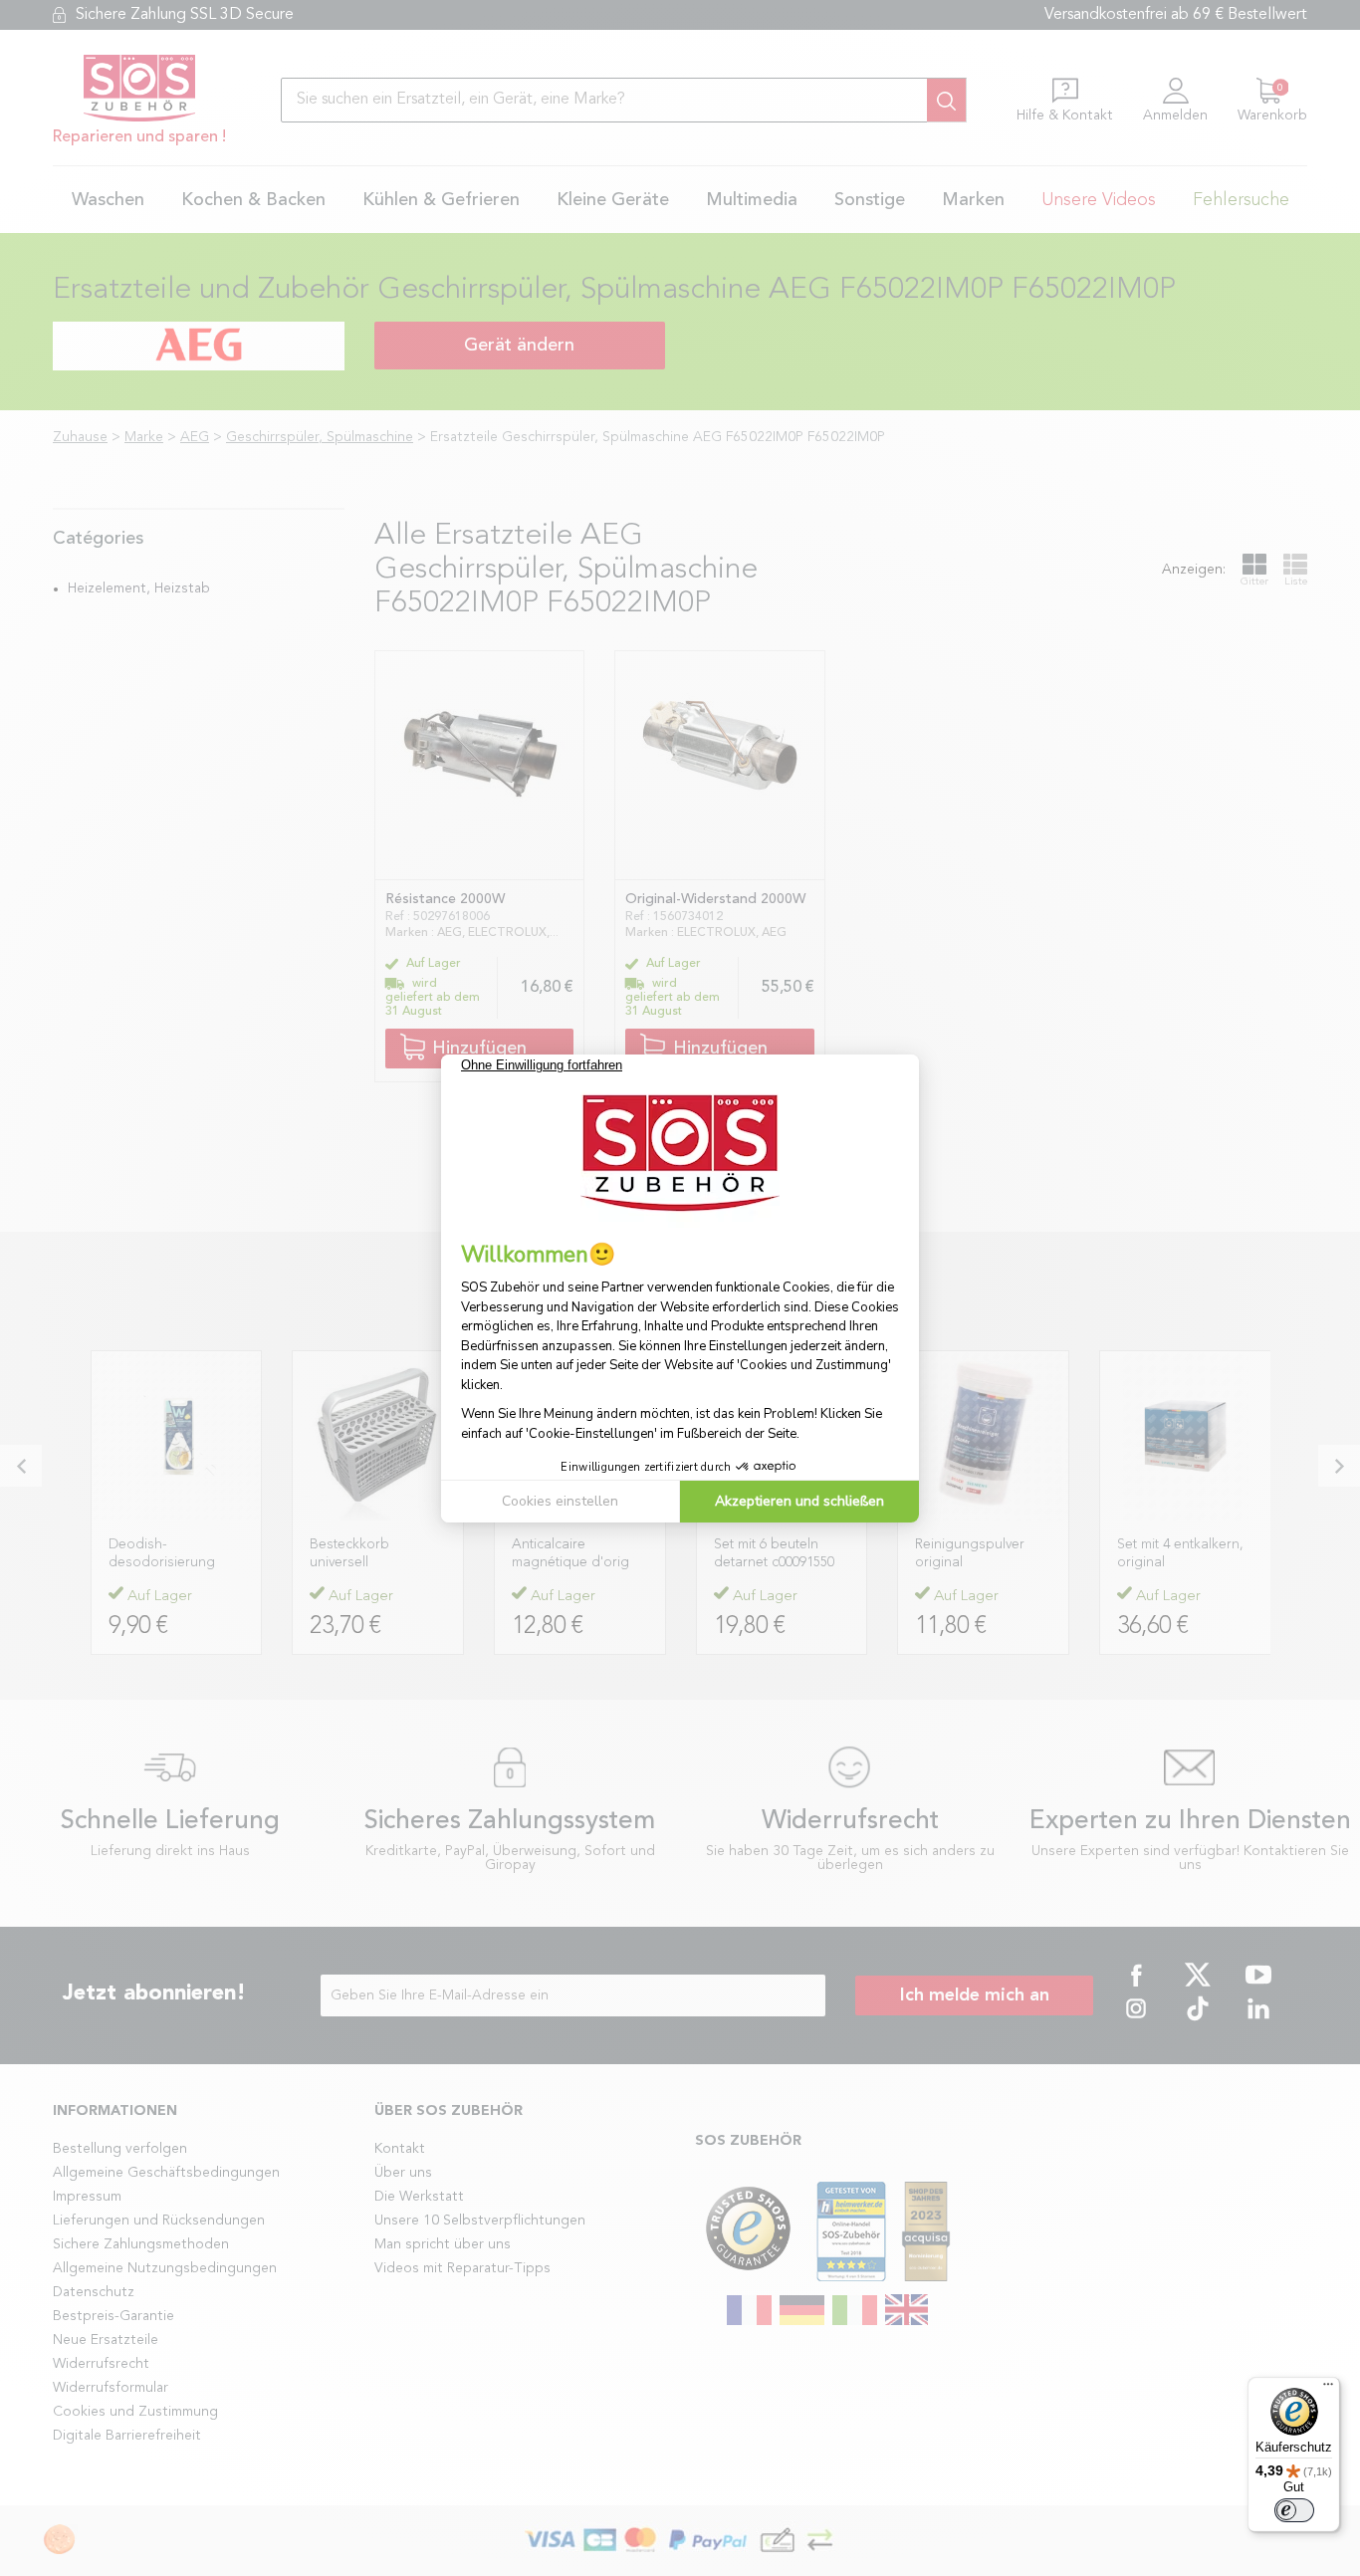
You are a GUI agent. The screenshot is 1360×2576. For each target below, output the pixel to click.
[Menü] (1328, 2389)
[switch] (1294, 2510)
